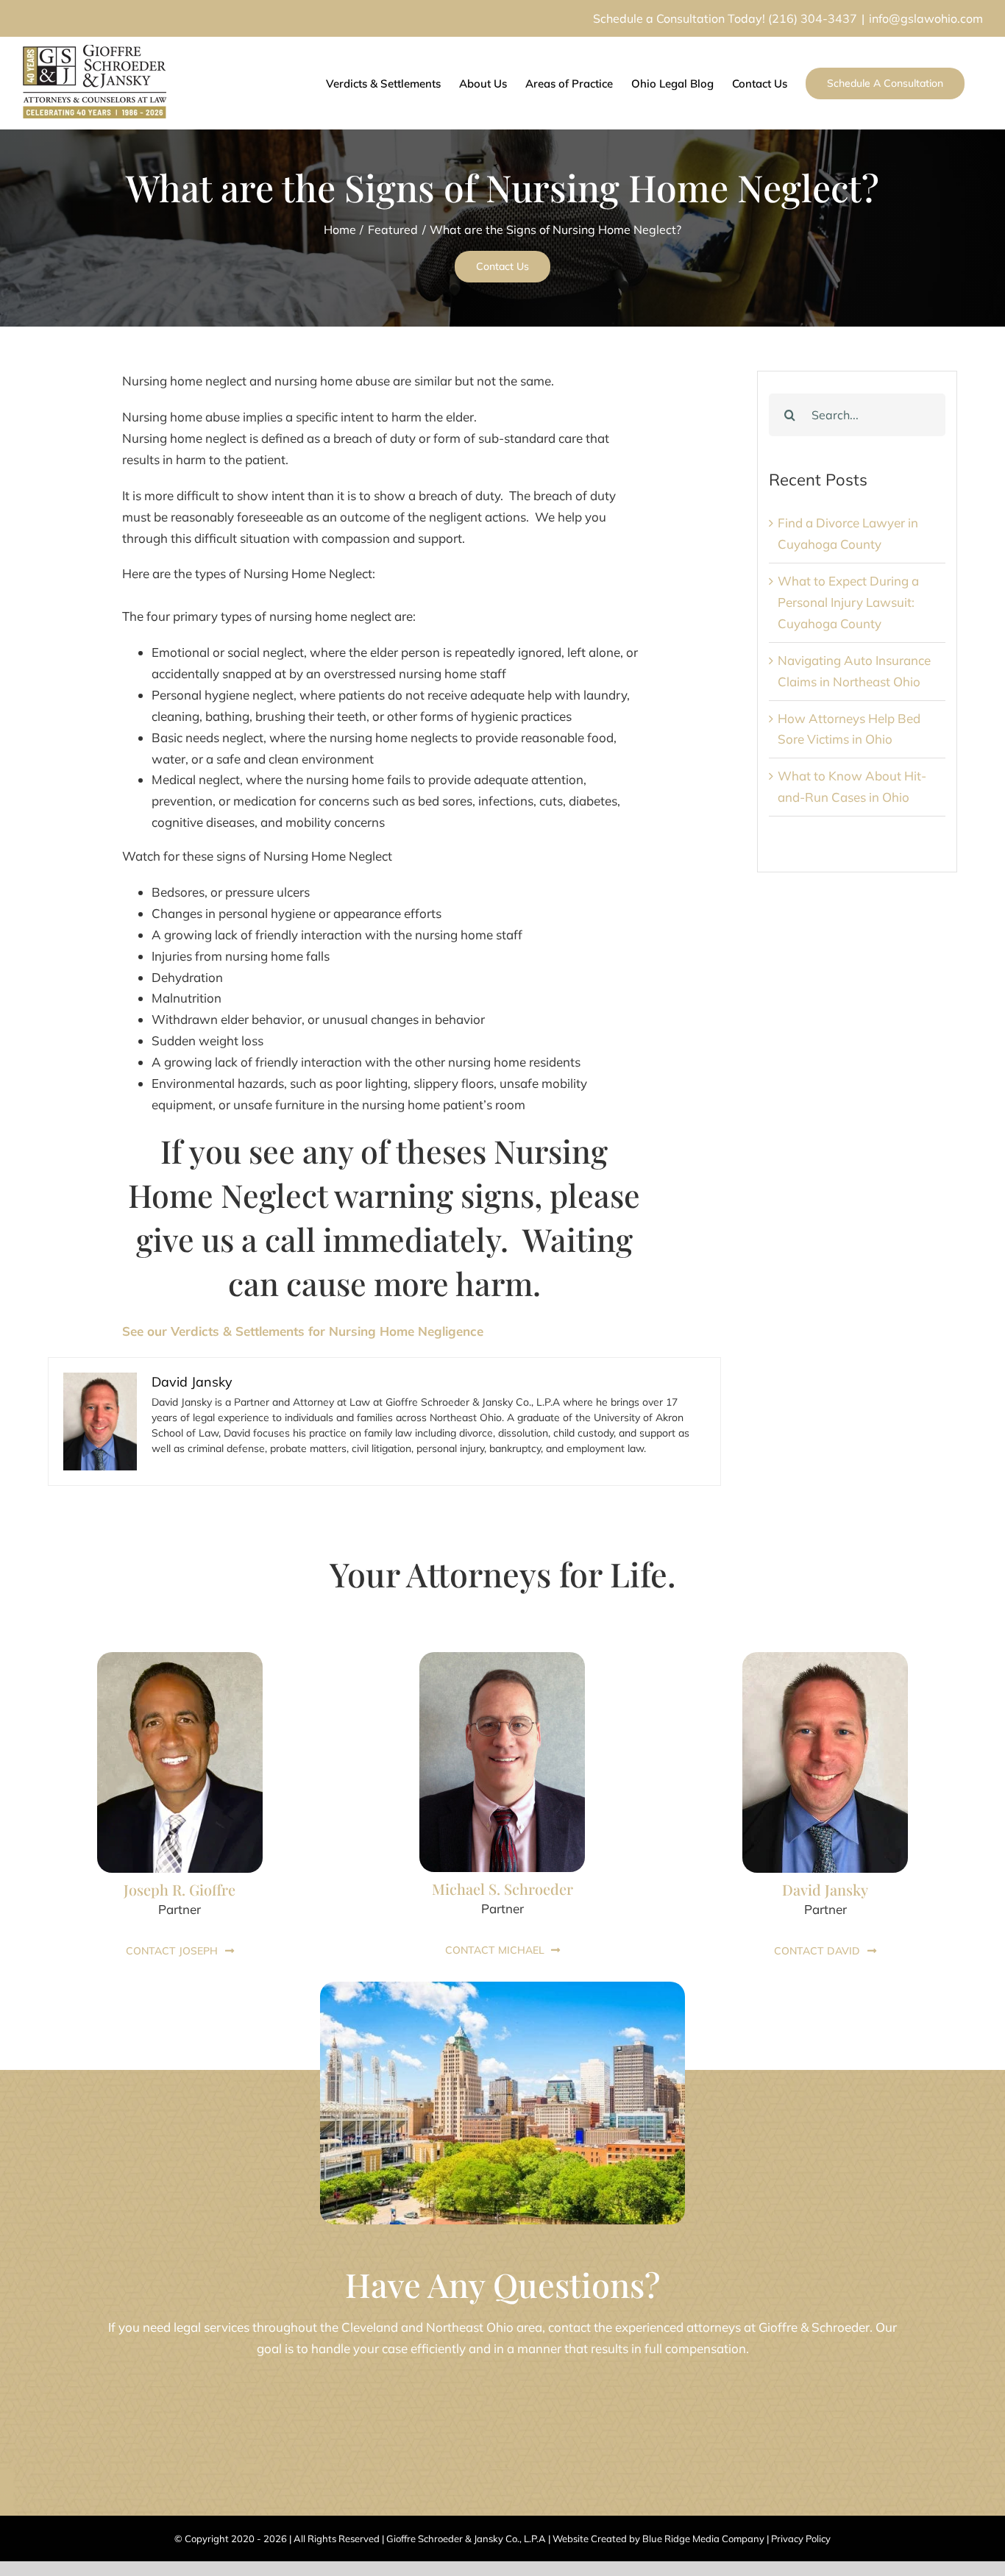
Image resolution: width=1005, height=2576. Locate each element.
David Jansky (825, 1889)
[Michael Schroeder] (502, 1658)
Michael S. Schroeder (502, 1889)
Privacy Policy (801, 2538)
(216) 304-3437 (813, 18)
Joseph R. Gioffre (180, 1889)
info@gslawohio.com (926, 18)
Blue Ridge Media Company (703, 2538)
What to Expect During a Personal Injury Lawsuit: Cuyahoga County (848, 602)
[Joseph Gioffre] (180, 1658)
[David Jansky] (825, 1658)
